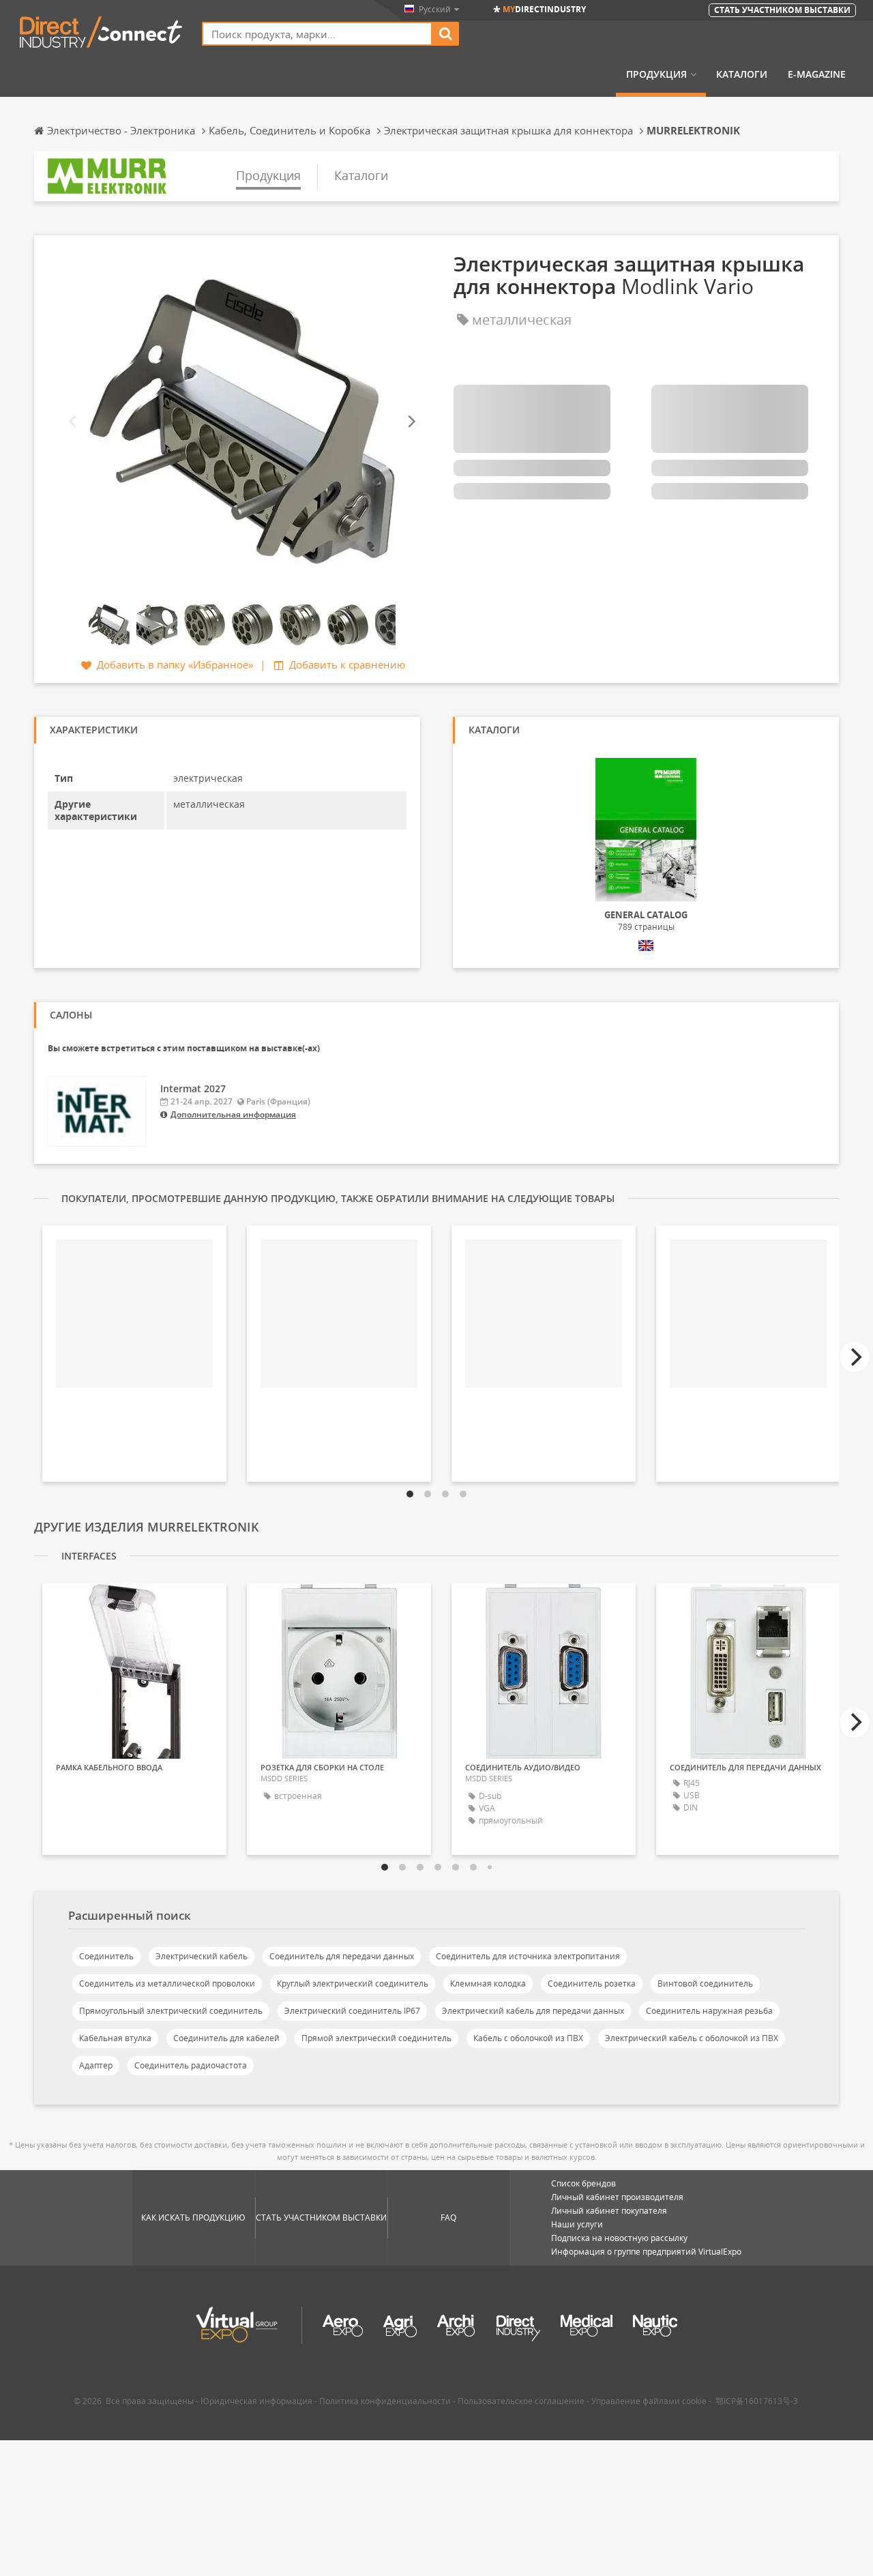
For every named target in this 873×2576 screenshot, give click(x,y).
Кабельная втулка (115, 2038)
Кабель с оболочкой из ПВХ (528, 2038)
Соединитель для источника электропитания (528, 1956)
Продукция (656, 74)
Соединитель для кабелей (226, 2038)
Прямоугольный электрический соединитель (171, 2011)
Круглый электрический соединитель (353, 1984)
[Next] (411, 422)
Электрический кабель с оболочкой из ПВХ (692, 2038)
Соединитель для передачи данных (342, 1956)
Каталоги (742, 74)
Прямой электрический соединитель (376, 2038)
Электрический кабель (202, 1956)
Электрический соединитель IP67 (352, 2011)
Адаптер (96, 2065)
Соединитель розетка (592, 1984)
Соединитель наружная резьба (709, 2011)
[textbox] (317, 34)
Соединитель (106, 1956)
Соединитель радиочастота (191, 2065)
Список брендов (583, 2183)
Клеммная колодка (488, 1984)
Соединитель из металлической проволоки (167, 1984)
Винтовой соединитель (705, 1984)
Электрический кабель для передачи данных (533, 2011)
